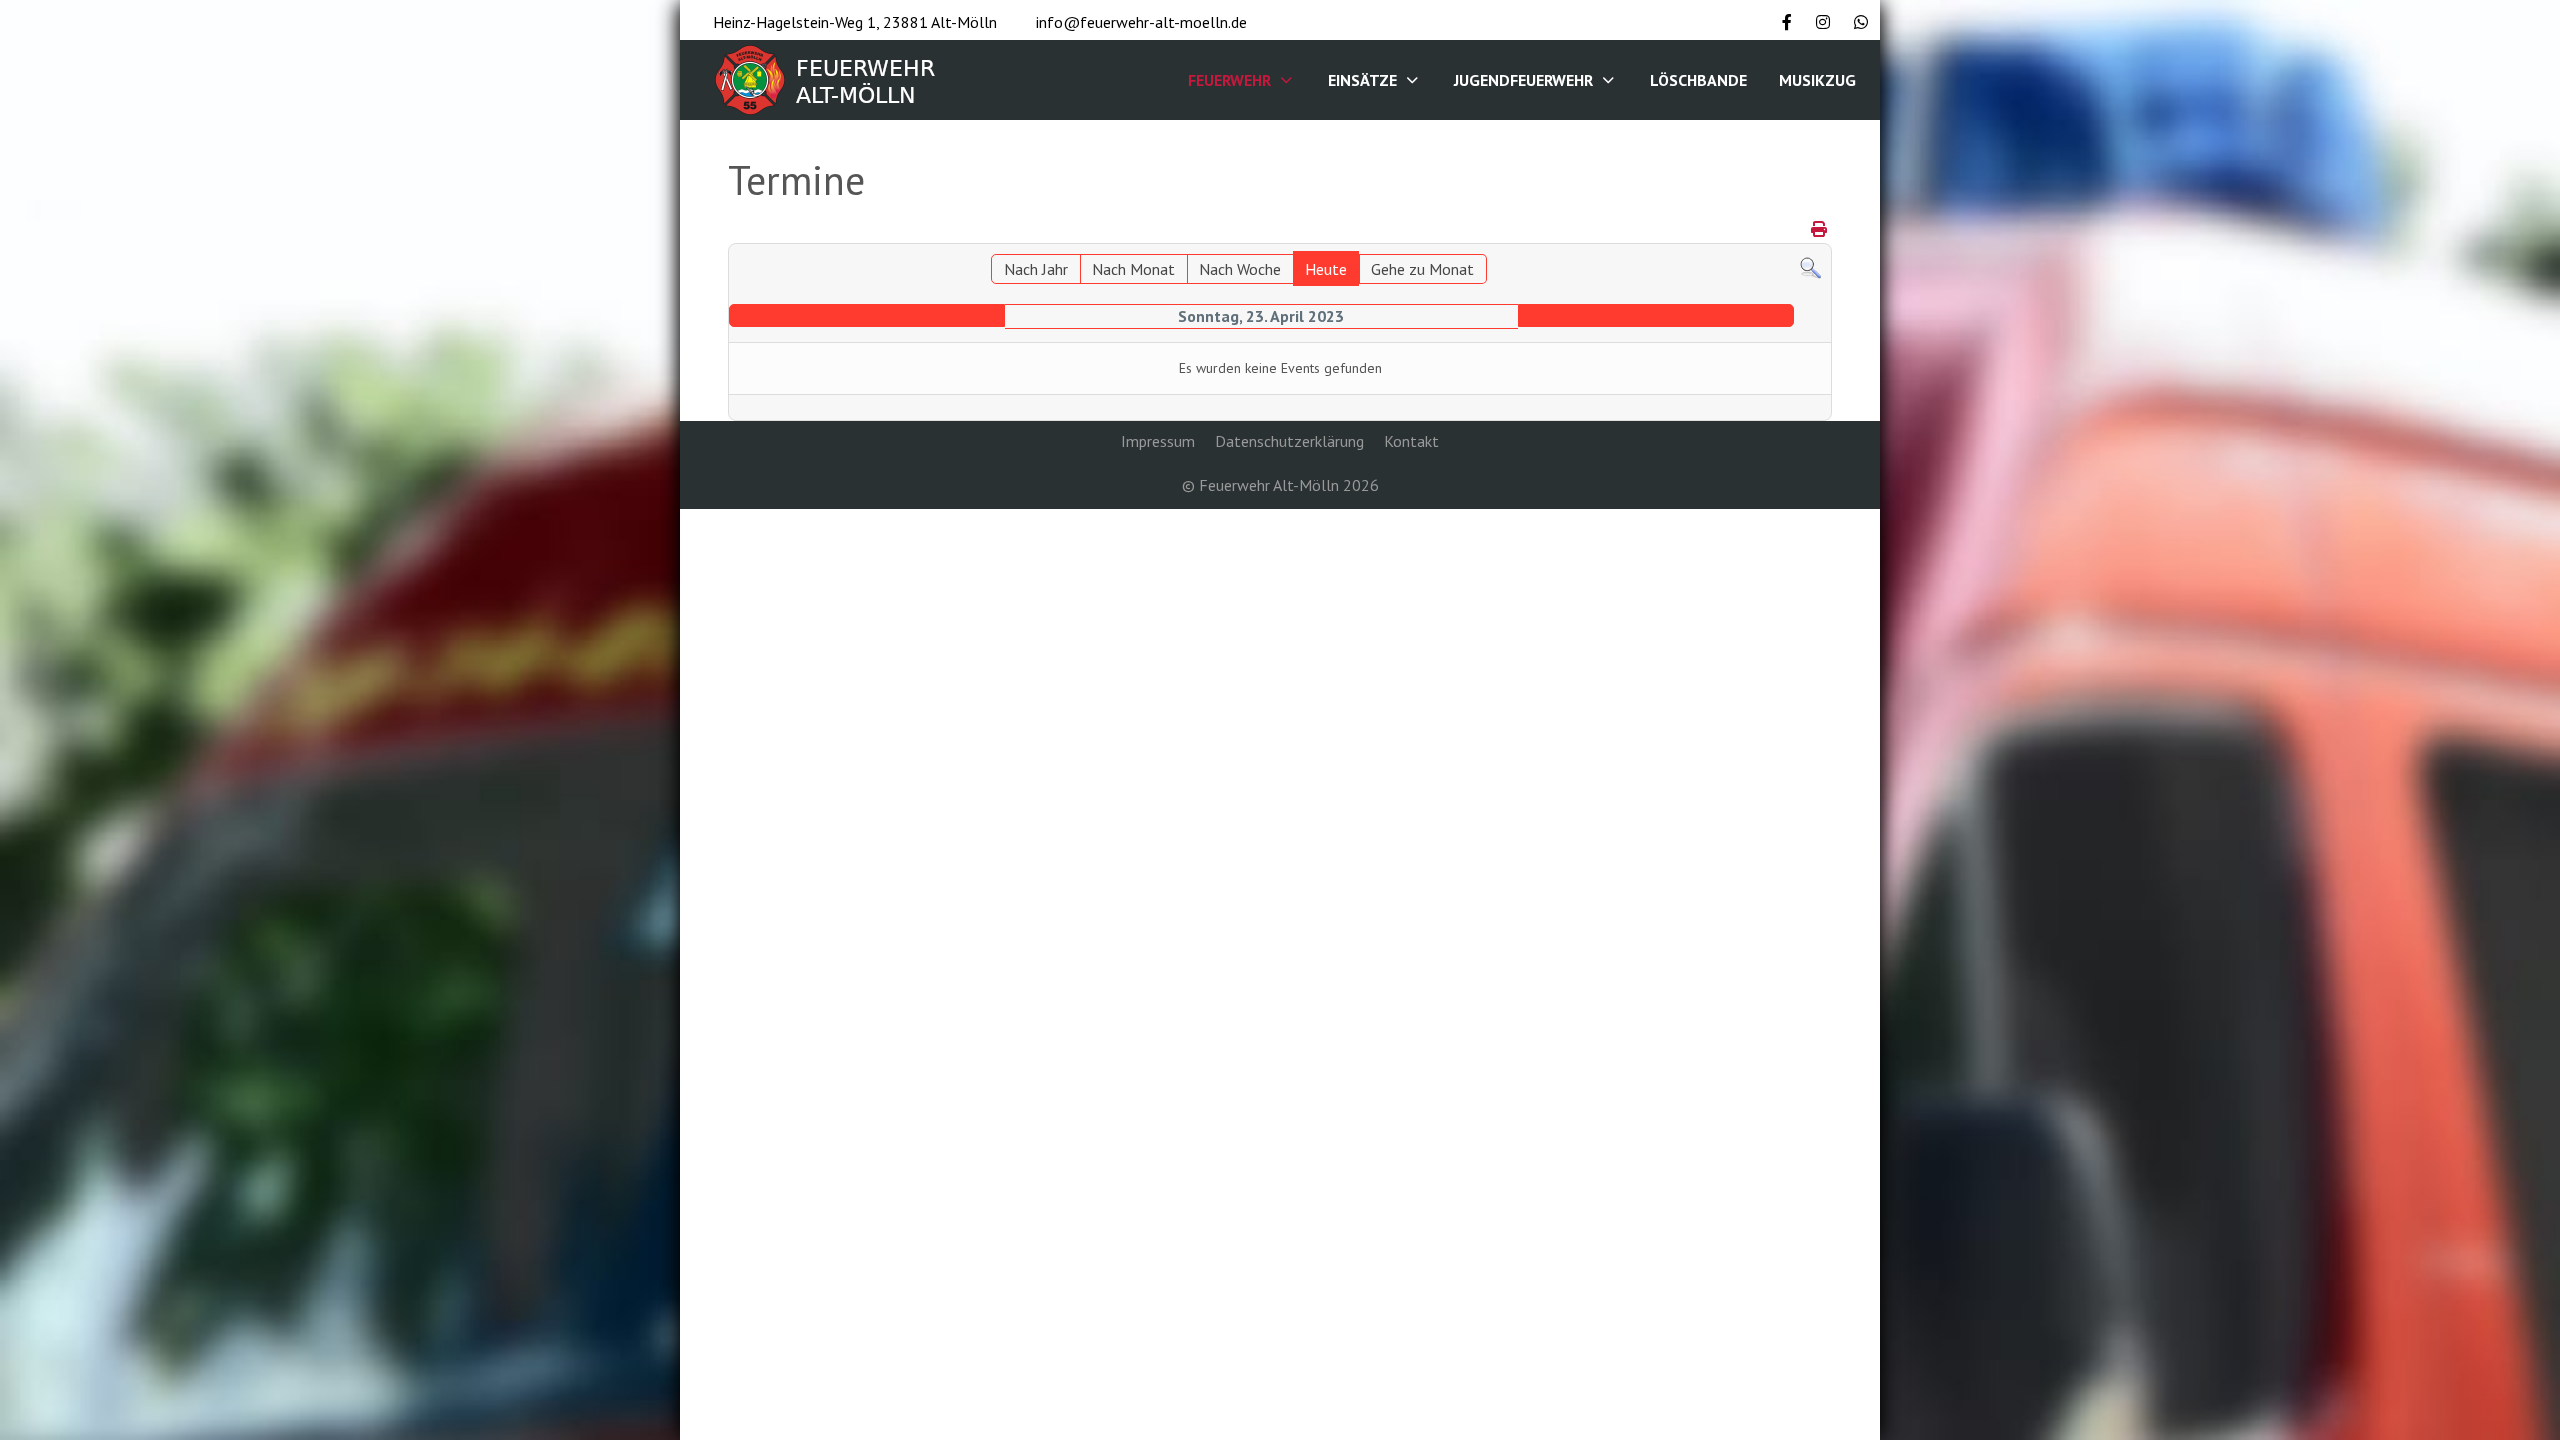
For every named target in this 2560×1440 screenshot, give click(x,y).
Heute (1326, 269)
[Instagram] (1823, 22)
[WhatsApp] (1861, 22)
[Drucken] (1819, 229)
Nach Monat (1133, 269)
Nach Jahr (1036, 269)
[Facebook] (1787, 22)
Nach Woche (1240, 269)
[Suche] (1810, 266)
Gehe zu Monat (1422, 269)
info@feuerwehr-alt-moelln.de (1141, 22)
